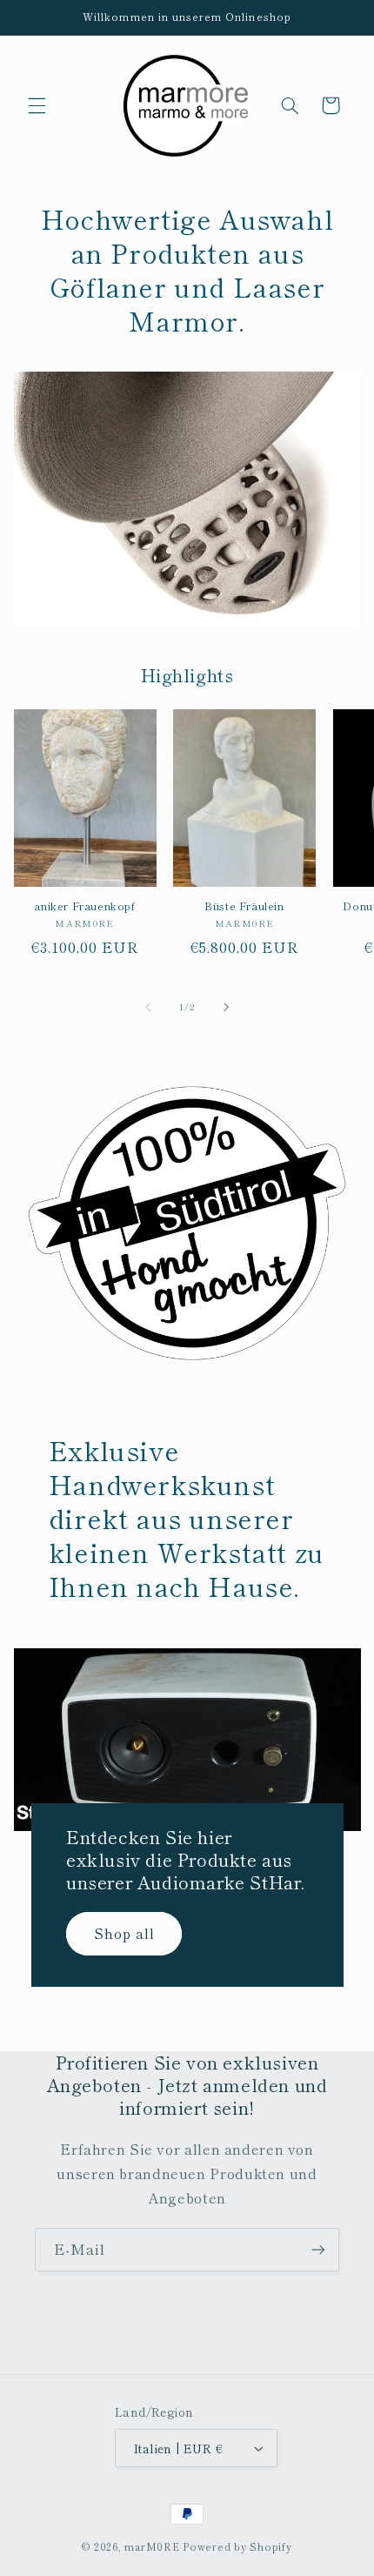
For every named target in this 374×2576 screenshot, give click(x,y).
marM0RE (152, 2546)
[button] (37, 105)
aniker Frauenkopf (84, 906)
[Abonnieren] (318, 2249)
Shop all (124, 1933)
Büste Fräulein (244, 906)
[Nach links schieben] (148, 1007)
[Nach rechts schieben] (226, 1007)
